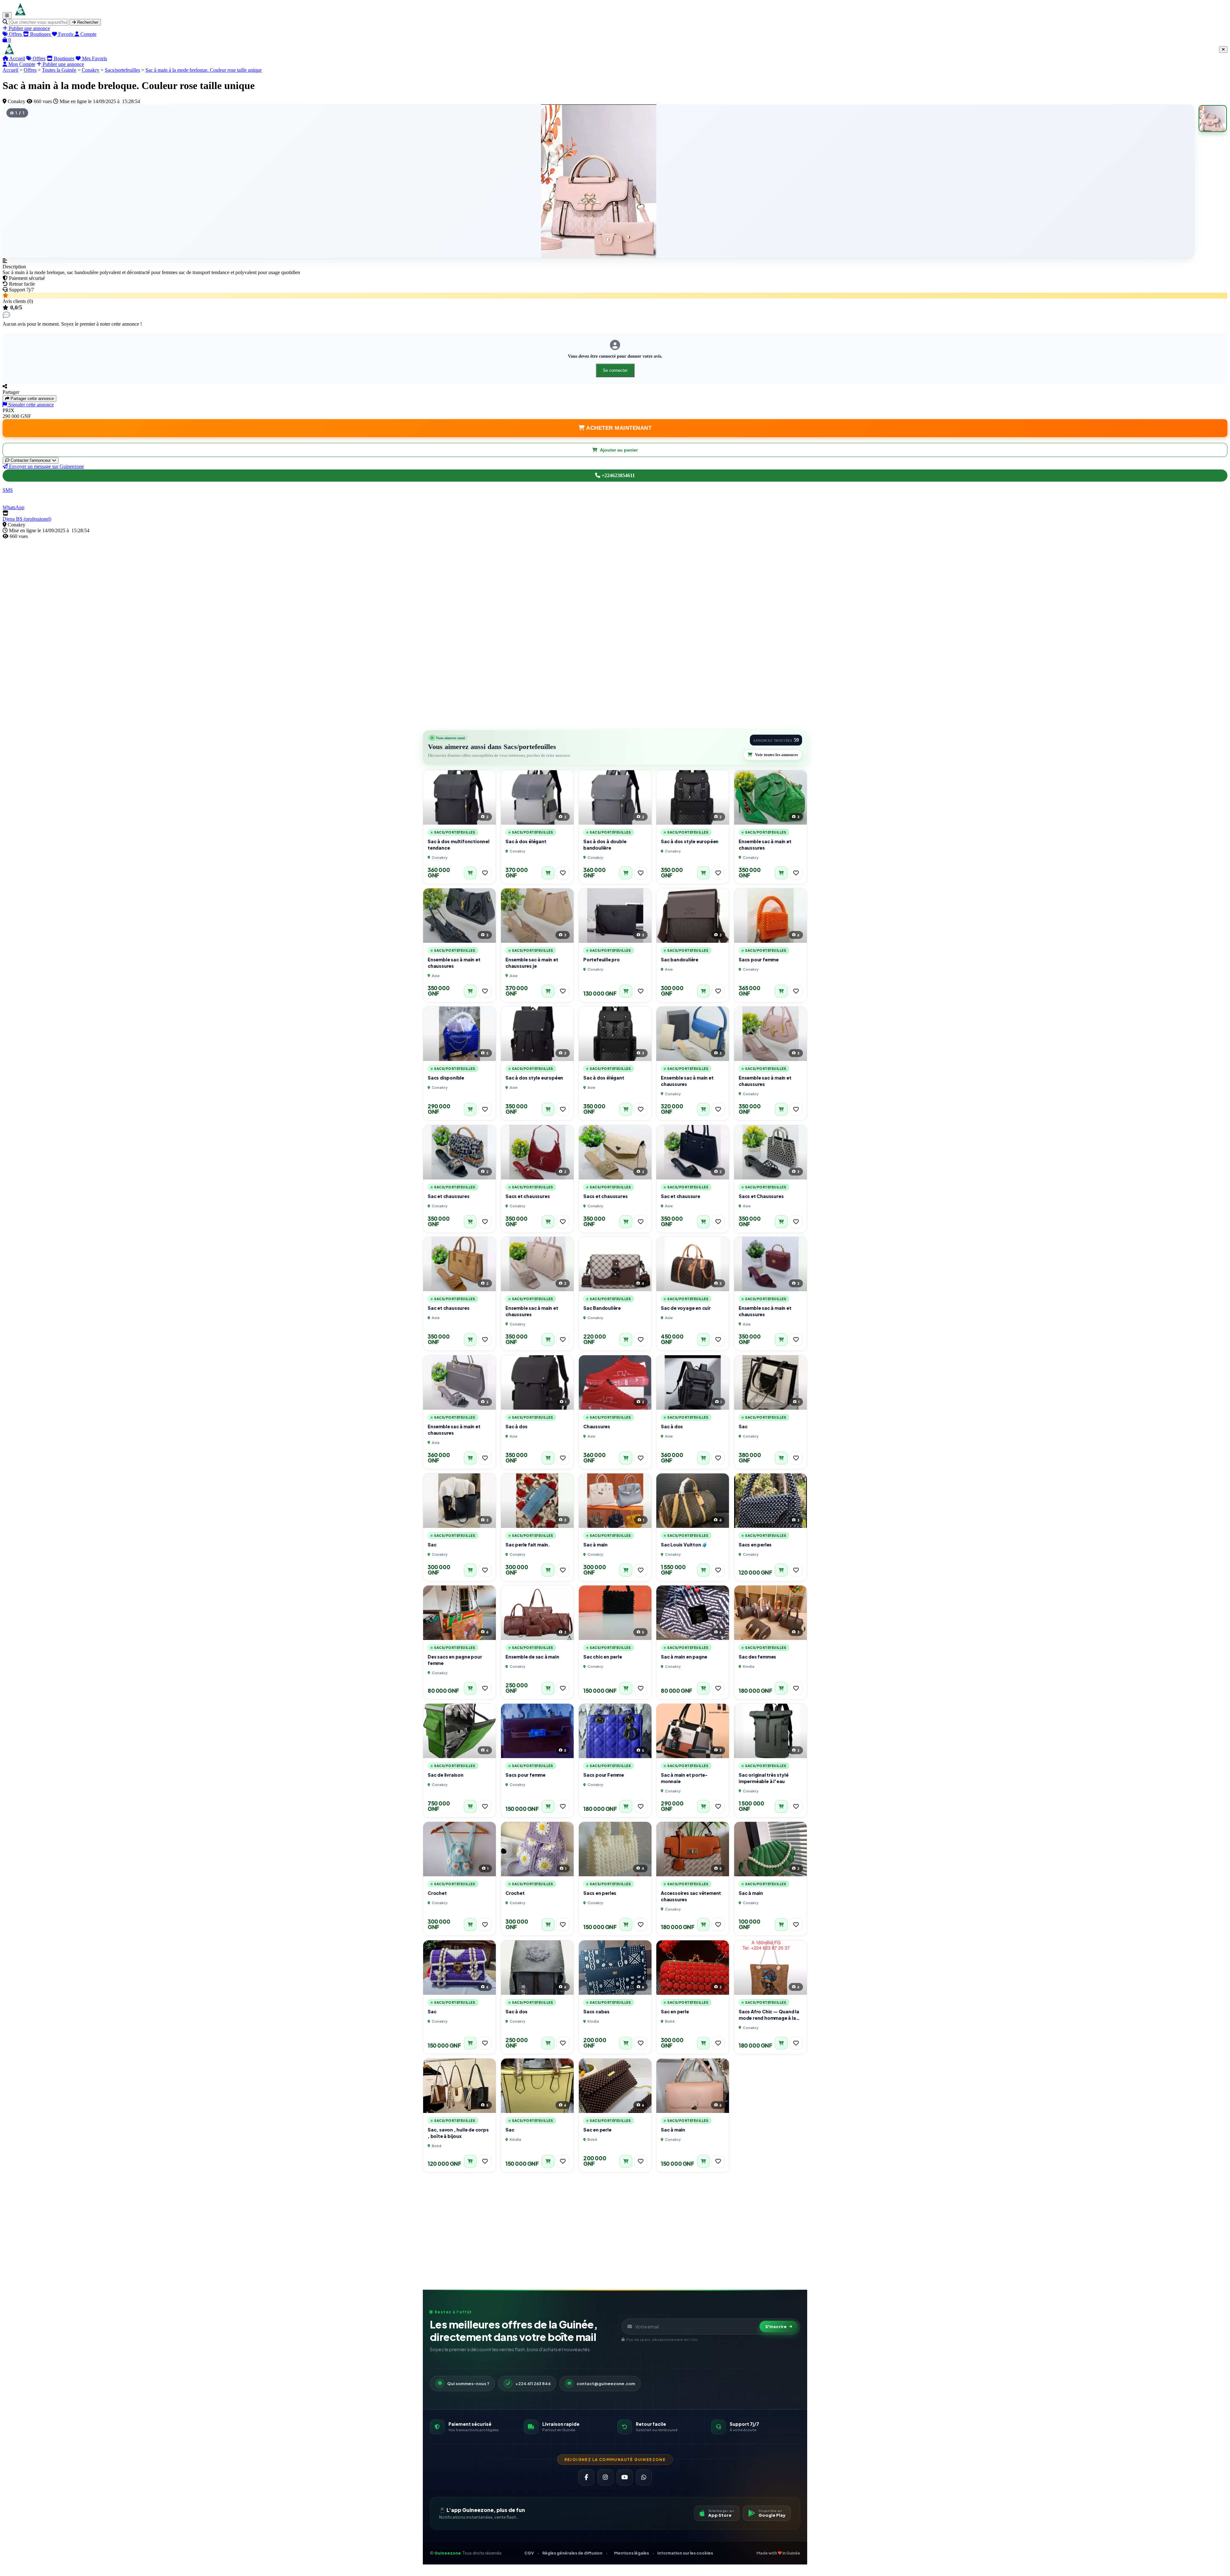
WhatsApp (13, 507)
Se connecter (615, 370)
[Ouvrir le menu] (7, 16)
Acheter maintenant (618, 428)
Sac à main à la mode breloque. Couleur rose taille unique (204, 70)
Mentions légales (631, 2553)
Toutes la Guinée (59, 70)
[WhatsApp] (644, 2477)
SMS (8, 490)
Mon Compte (21, 64)
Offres (38, 58)
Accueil (17, 58)
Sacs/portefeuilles (122, 70)
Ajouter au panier (619, 450)
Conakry (90, 70)
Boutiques (63, 58)
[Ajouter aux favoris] (485, 873)
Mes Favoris (94, 58)
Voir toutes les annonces (776, 755)
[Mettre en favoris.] (485, 873)
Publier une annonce (63, 64)
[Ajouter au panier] (470, 873)
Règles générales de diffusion (572, 2553)
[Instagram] (605, 2477)
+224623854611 (618, 475)
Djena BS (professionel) (27, 519)
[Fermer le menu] (1223, 49)
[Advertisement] (195, 584)
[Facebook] (586, 2477)
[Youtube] (625, 2477)
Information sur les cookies (685, 2553)
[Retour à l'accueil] (20, 15)
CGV (529, 2553)
